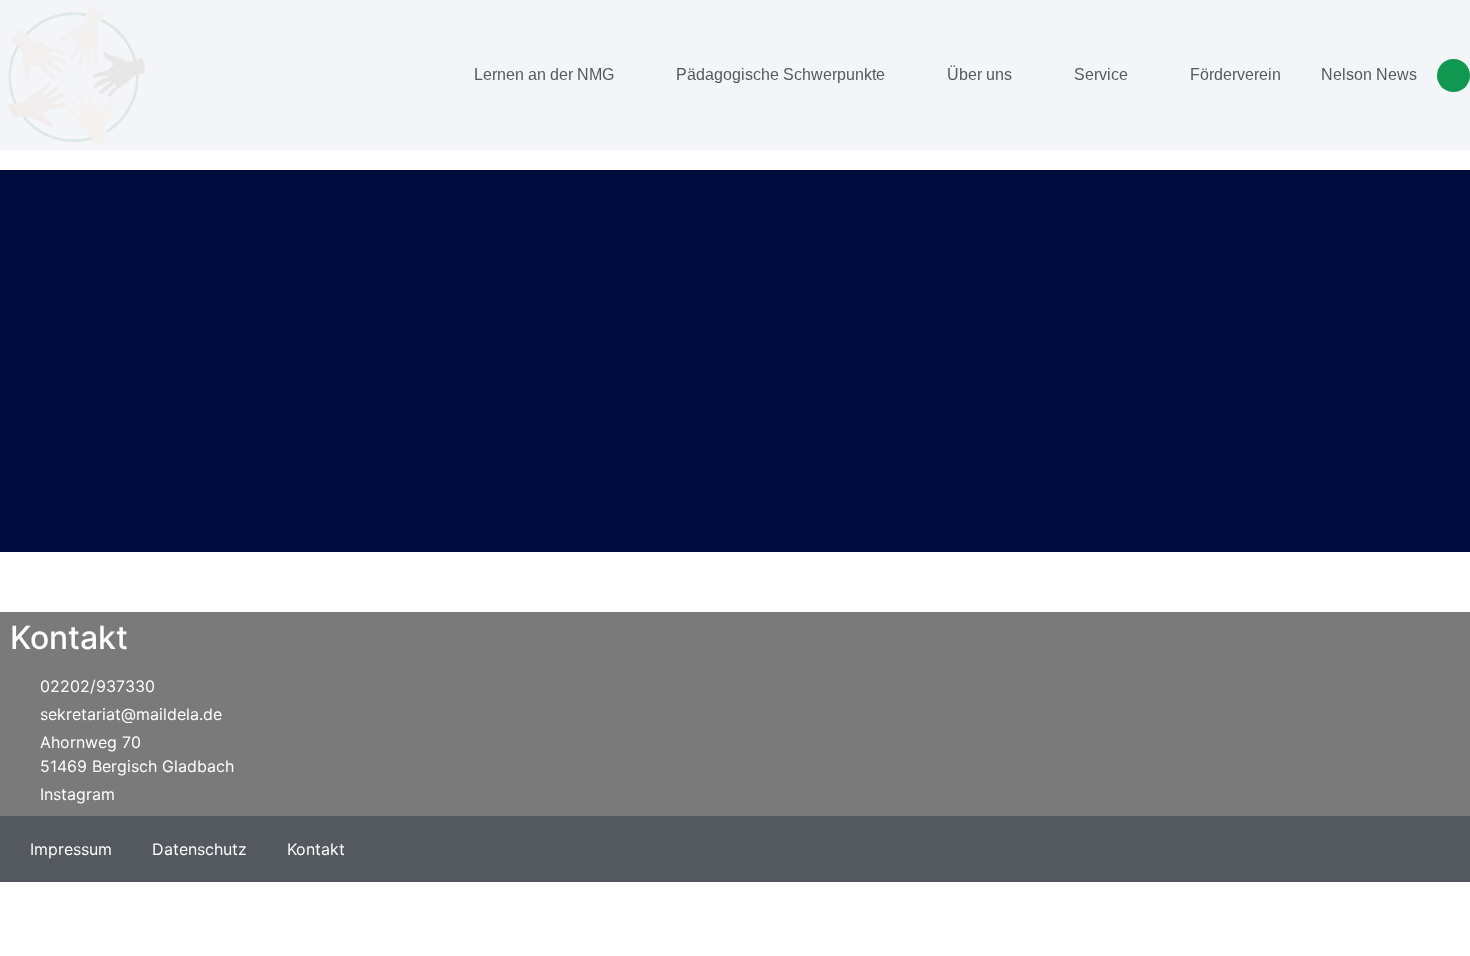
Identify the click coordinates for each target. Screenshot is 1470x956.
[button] (1453, 75)
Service (1101, 74)
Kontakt (316, 849)
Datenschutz (199, 849)
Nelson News (1369, 74)
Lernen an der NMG (544, 74)
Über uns (979, 74)
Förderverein (1235, 74)
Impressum (71, 849)
